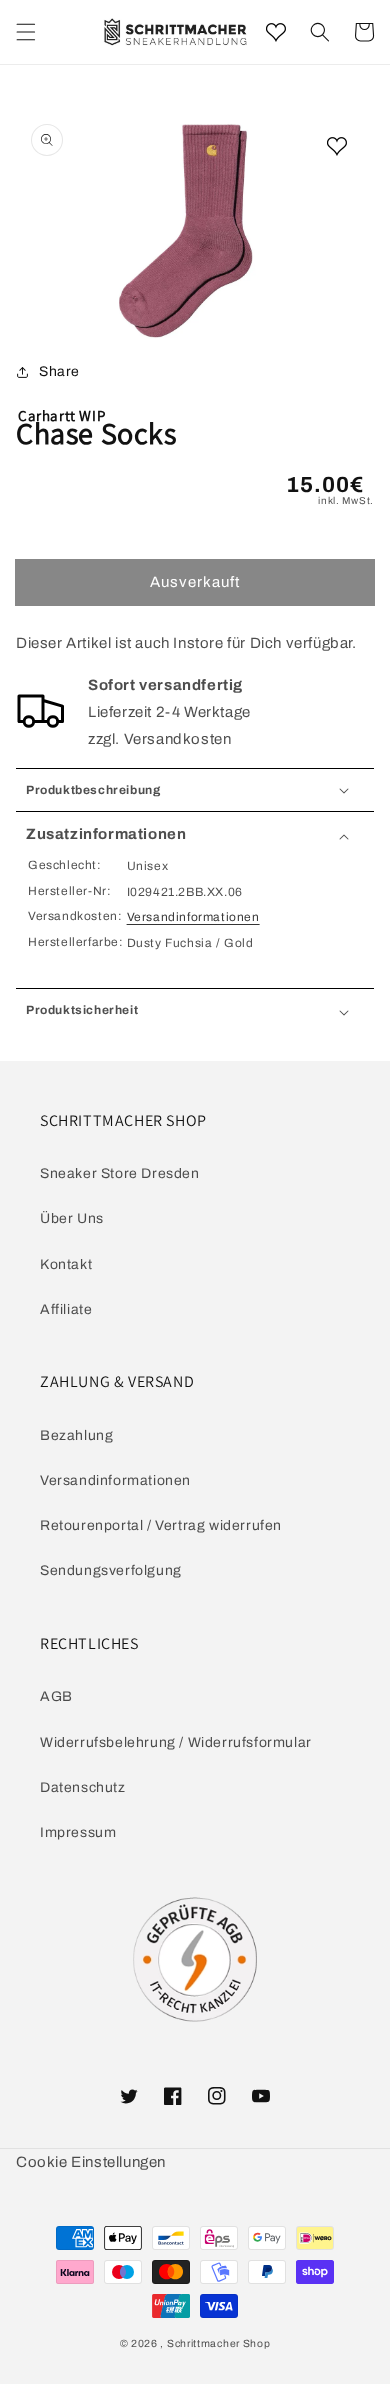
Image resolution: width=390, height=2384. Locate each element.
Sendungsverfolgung (111, 1570)
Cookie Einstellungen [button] (91, 2162)
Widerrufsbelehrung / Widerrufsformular (176, 1742)
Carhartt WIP (61, 415)
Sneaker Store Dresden (120, 1173)
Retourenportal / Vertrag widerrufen (161, 1525)
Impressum (78, 1832)
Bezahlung (76, 1435)
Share (59, 371)
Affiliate (66, 1309)
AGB (56, 1696)
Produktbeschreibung (93, 790)
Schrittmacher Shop (219, 2343)
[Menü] (26, 32)
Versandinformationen (193, 917)
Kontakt (66, 1264)
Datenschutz (83, 1787)
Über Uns (72, 1218)
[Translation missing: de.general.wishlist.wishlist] (276, 32)
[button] (320, 32)
